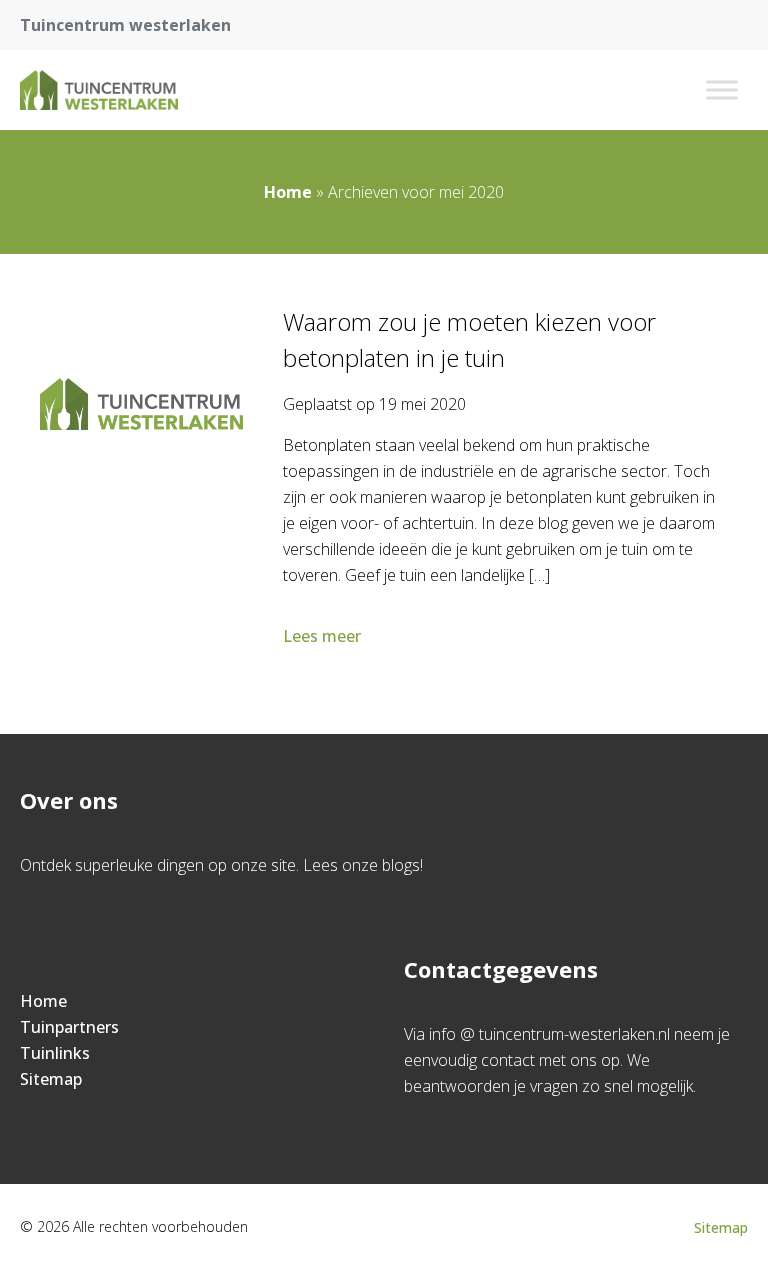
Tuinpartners (69, 1027)
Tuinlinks (55, 1053)
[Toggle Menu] (722, 89)
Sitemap (51, 1079)
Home (288, 192)
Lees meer (322, 636)
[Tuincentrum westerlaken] (99, 90)
